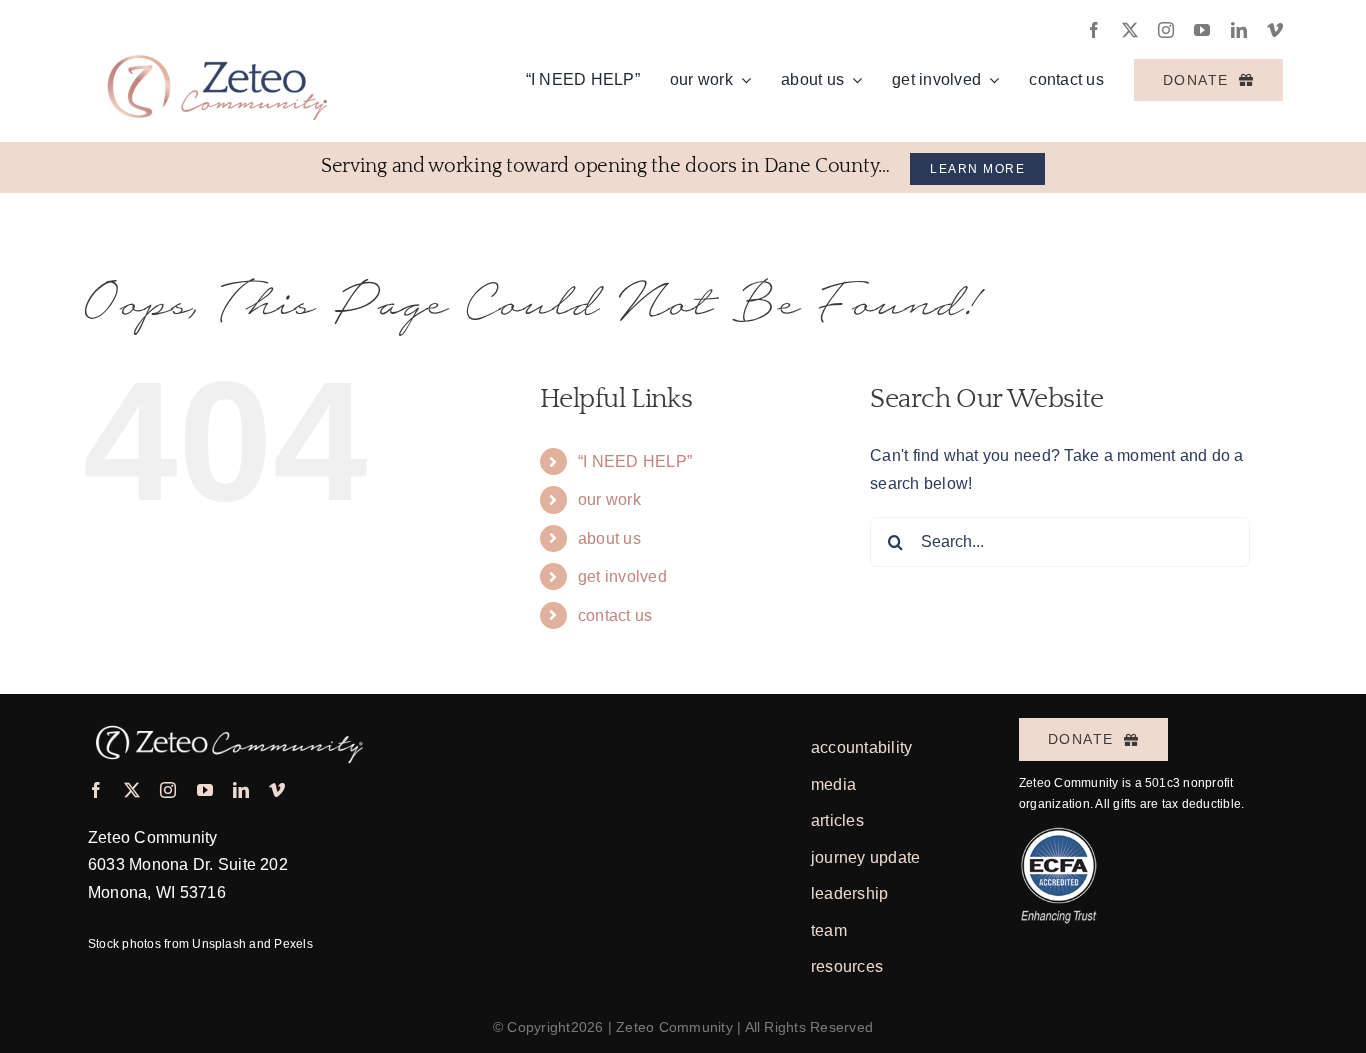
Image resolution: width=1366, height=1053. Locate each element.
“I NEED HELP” (635, 461)
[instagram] (1166, 30)
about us (609, 538)
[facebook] (1094, 30)
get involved (622, 576)
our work (609, 499)
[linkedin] (1239, 30)
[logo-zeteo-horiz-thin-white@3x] (227, 720)
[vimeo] (1275, 30)
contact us (615, 615)
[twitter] (1130, 30)
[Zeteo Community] (215, 38)
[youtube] (1202, 30)
